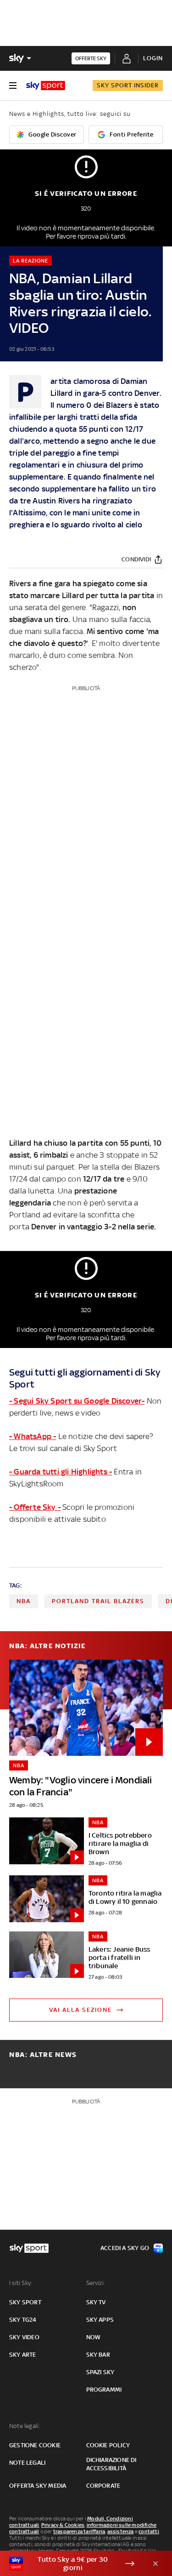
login (153, 58)
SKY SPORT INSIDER (128, 85)
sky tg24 (23, 2320)
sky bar (98, 2355)
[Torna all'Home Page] (46, 86)
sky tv (96, 2302)
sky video (24, 2337)
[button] (72, 2564)
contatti (149, 2531)
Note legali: (25, 2426)
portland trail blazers (98, 1601)
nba (24, 1601)
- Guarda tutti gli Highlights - (61, 1472)
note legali (27, 2463)
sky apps (100, 2320)
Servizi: (96, 2283)
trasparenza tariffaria (79, 2531)
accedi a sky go (125, 2248)
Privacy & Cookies (63, 2525)
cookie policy (108, 2445)
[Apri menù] (13, 86)
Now (94, 2337)
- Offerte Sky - (35, 1507)
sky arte (23, 2355)
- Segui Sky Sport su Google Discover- (77, 1401)
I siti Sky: (21, 2283)
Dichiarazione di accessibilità (111, 2464)
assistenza (121, 2531)
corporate (103, 2486)
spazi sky (100, 2372)
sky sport (25, 2302)
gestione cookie (35, 2445)
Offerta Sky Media (38, 2486)
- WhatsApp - (33, 1436)
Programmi (104, 2390)
